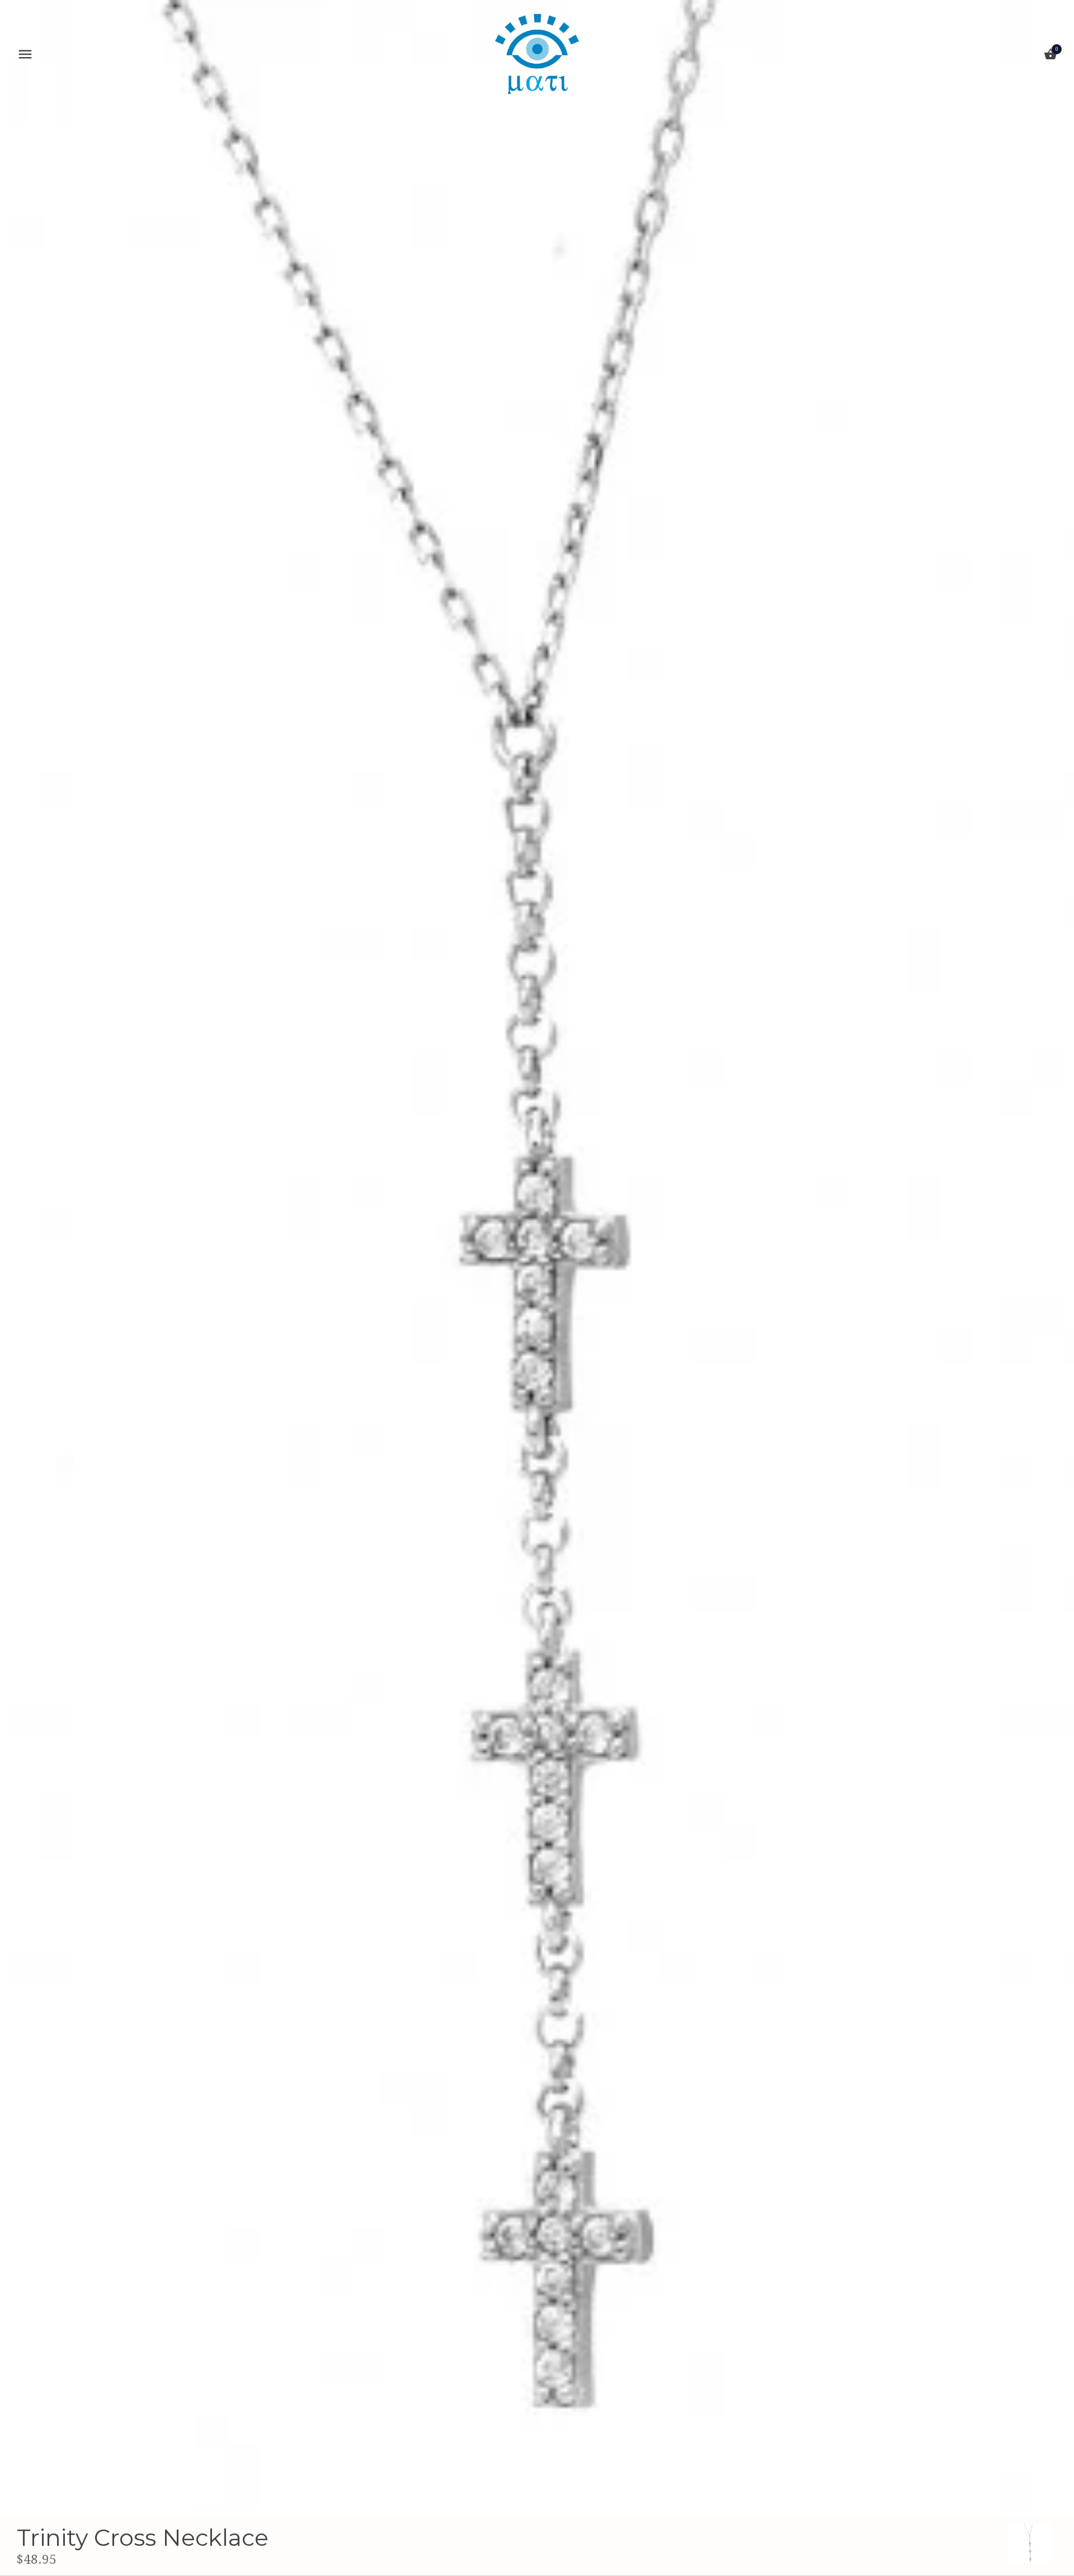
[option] (1030, 2544)
